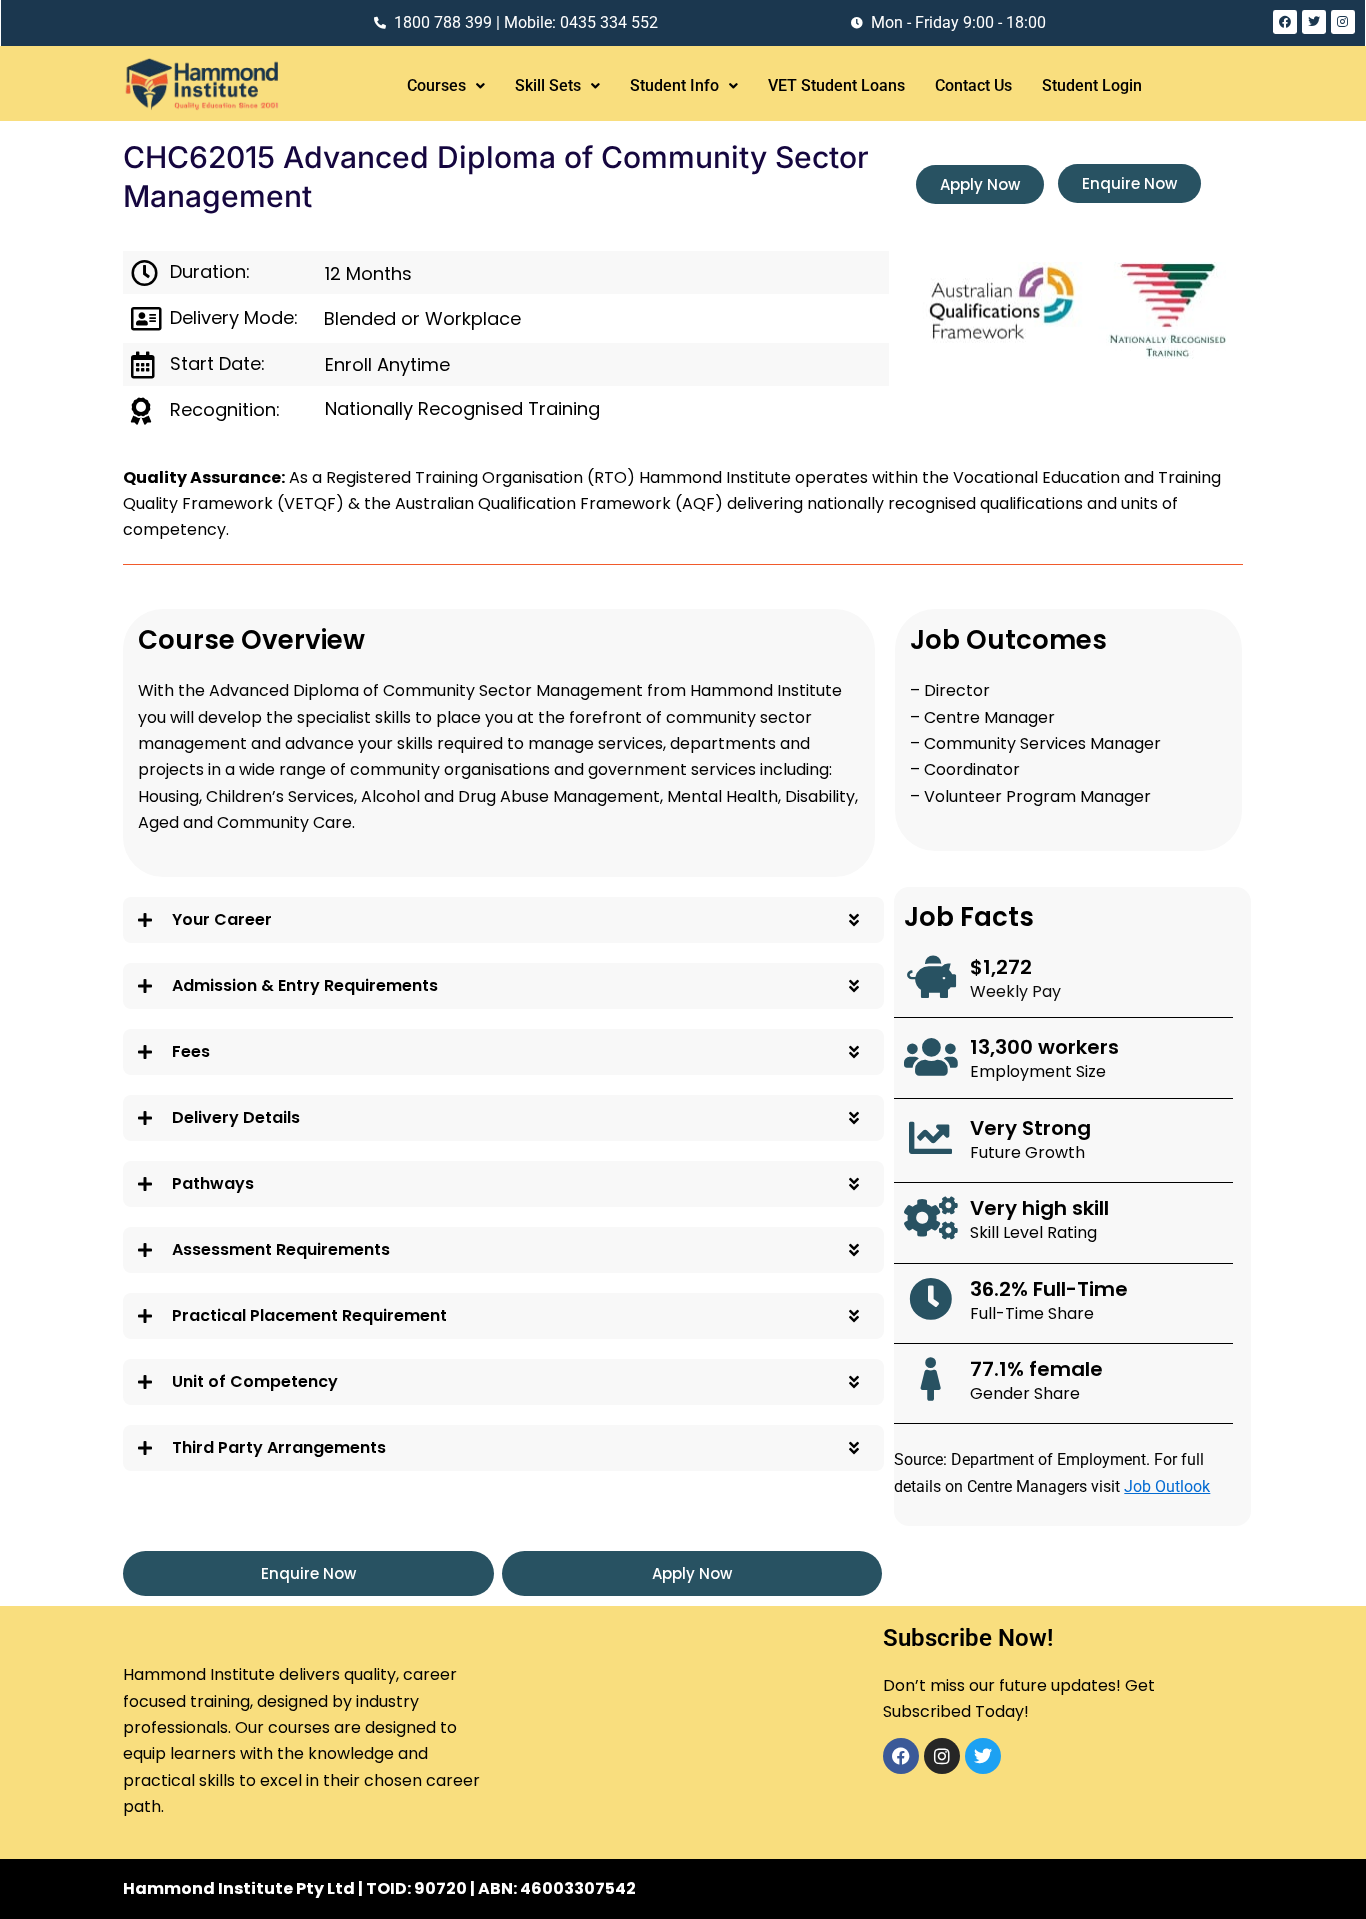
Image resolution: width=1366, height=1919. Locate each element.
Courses (436, 85)
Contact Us (973, 85)
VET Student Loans (836, 85)
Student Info (674, 85)
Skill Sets (548, 85)
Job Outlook (1167, 1486)
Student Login (1092, 85)
